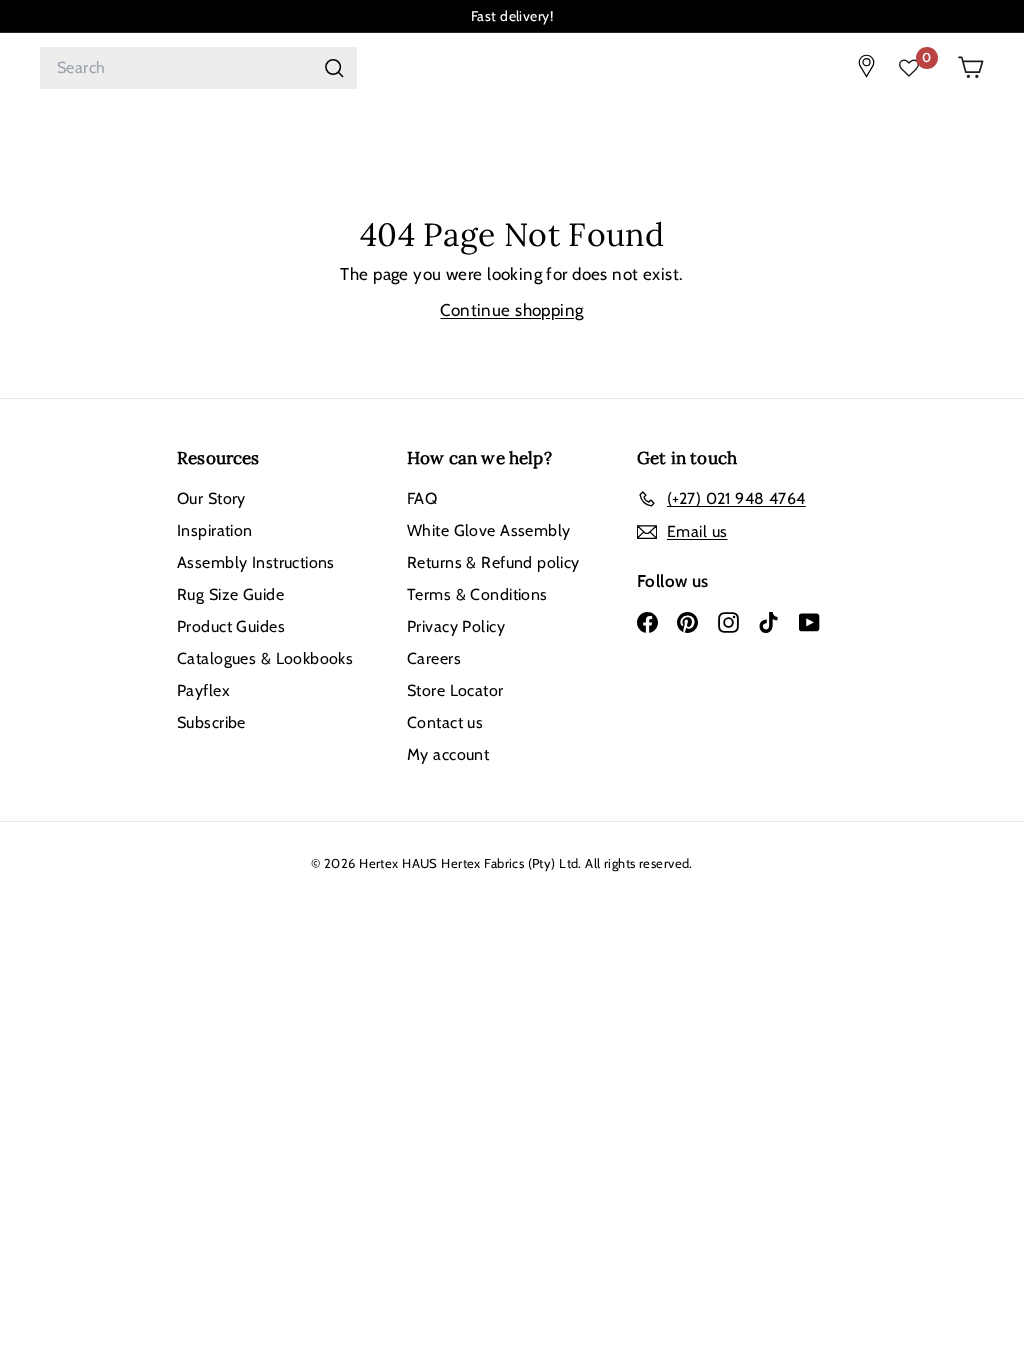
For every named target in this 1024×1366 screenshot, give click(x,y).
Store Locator (455, 690)
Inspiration (215, 530)
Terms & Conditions (477, 594)
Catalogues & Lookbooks (265, 658)
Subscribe (211, 722)
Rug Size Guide (230, 594)
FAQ (422, 498)
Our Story (211, 498)
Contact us (445, 722)
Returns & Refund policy (493, 562)
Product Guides (231, 626)
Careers (434, 658)
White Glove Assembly (489, 530)
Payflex (203, 690)
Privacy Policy (456, 626)
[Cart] (970, 67)
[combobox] (198, 68)
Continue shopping (511, 310)
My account (448, 754)
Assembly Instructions (256, 562)
